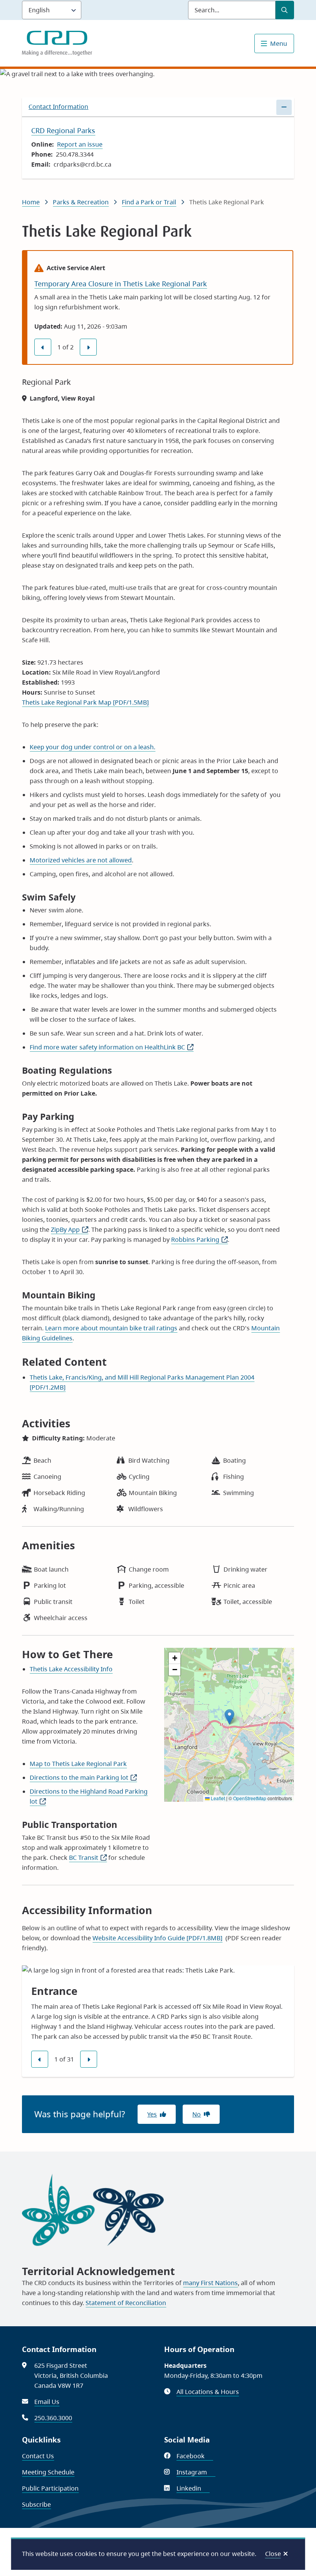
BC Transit (88, 1858)
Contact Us (38, 2456)
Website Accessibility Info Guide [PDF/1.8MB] (157, 1938)
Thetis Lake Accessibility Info (71, 1669)
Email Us (47, 2402)
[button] (229, 1717)
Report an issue (80, 144)
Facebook (195, 2456)
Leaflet (217, 1798)
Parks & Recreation (81, 202)
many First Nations (210, 2283)
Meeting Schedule (48, 2472)
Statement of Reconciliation (126, 2303)
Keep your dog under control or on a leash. (92, 747)
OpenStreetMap (250, 1798)
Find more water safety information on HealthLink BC (112, 1047)
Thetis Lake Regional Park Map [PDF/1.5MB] (85, 702)
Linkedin (193, 2488)
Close (273, 2554)
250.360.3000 (53, 2418)
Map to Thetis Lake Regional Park (78, 1764)
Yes (152, 2114)
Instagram (196, 2472)
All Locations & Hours (208, 2392)
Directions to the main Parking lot (83, 1777)
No (197, 2114)
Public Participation (50, 2488)
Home (31, 202)
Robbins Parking (199, 1240)
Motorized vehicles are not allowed (81, 860)
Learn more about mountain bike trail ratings (111, 1328)
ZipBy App (70, 1230)
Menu (279, 43)
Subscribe (36, 2504)
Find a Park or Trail (149, 202)
